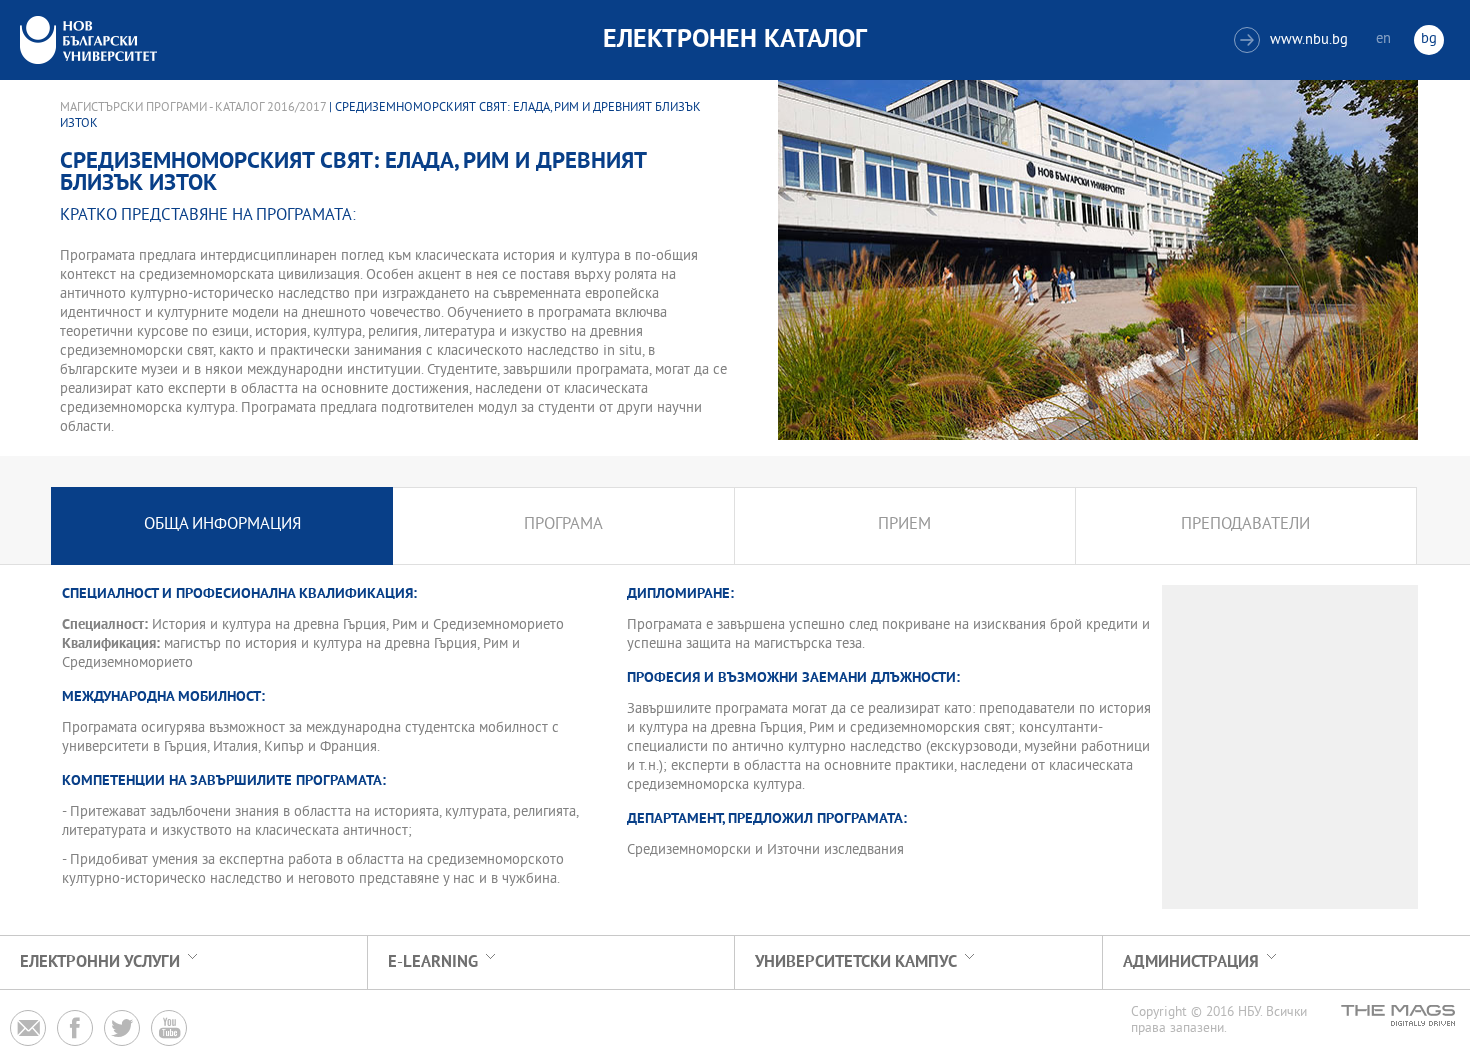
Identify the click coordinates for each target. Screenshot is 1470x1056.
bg (1429, 39)
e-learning (433, 962)
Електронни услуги (100, 962)
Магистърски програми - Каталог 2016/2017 (193, 108)
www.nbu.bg (1293, 40)
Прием (904, 525)
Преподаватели (1245, 525)
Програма (563, 525)
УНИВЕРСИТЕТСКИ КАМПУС (856, 962)
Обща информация (222, 525)
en (1383, 39)
